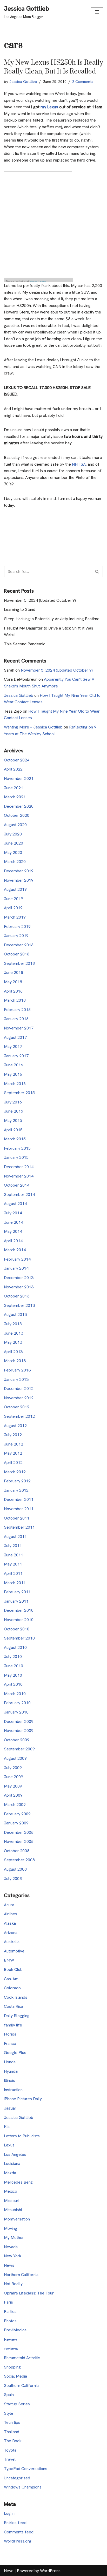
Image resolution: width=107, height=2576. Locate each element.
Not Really (13, 2284)
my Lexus (49, 107)
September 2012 (19, 1416)
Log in (9, 2513)
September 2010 (19, 1638)
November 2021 (19, 778)
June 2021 (14, 788)
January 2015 (16, 1157)
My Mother (14, 2237)
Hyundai (11, 2071)
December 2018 (19, 945)
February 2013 (17, 1370)
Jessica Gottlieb (23, 82)
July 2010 (13, 1657)
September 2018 (19, 963)
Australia (12, 1942)
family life (13, 2025)
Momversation (17, 2219)
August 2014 (15, 1204)
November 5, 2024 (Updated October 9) (40, 600)
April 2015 (13, 1130)
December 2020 (19, 806)
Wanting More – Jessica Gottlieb (33, 727)
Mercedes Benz (18, 2182)
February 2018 (17, 1010)
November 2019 (19, 880)
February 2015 (17, 1148)
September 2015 (19, 1093)
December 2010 (19, 1610)
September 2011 (19, 1527)
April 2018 (13, 991)
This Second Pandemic (25, 644)
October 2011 (17, 1518)
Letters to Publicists (22, 2136)
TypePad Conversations (26, 2469)
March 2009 (15, 1805)
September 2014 (19, 1195)
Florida (10, 2034)
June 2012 (14, 1444)
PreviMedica (15, 2330)
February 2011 (17, 1592)
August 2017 (15, 1037)
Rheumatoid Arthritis (22, 2358)
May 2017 (13, 1046)
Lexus (9, 2145)
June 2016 (14, 1065)
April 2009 (13, 1795)
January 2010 (16, 1712)
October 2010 (17, 1629)
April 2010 (13, 1684)
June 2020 (14, 843)
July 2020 (13, 834)
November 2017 (19, 1028)
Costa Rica (14, 2006)
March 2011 (15, 1583)
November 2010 (19, 1620)
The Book (13, 2441)
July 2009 (13, 1768)
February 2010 (17, 1703)
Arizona (11, 1933)
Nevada (11, 2247)
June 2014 (14, 1222)
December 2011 (19, 1499)
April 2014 (13, 1241)
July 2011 (13, 1546)
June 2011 (14, 1555)
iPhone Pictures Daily (23, 2099)
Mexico (11, 2191)
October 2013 (17, 1296)
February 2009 (17, 1814)
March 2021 (15, 797)
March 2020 (15, 862)
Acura (9, 1905)
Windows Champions (23, 2487)
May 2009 (13, 1786)
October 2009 (17, 1740)
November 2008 (19, 1841)
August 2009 (15, 1758)
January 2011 (16, 1601)
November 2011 (19, 1509)
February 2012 (17, 1481)
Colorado (12, 1988)
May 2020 (13, 852)
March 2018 (15, 1000)
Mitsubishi (13, 2210)
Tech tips (12, 2422)
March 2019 (15, 917)
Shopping (12, 2367)
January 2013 (16, 1379)
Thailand (12, 2432)
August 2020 (15, 825)
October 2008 (17, 1851)
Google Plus (15, 2053)
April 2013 (13, 1352)
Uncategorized (17, 2478)
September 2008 (19, 1860)
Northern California (21, 2275)
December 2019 (19, 871)
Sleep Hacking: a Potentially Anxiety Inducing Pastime (52, 619)
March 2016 (15, 1084)
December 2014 (19, 1167)
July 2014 (13, 1213)
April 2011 (13, 1573)
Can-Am (11, 1979)
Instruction (13, 2090)
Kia (7, 2127)
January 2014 (16, 1268)
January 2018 (16, 1019)
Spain (9, 2395)
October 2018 (17, 954)
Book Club (13, 1969)
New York (13, 2256)
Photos (10, 2321)
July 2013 (13, 1324)
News (9, 2265)
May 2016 (13, 1074)
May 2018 (13, 982)
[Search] (97, 571)
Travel (10, 2459)
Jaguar (10, 2108)
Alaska (10, 1923)
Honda (10, 2062)
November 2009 (19, 1731)
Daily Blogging (17, 2016)
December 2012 (19, 1389)
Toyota (10, 2450)
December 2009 (19, 1721)
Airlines (11, 1914)
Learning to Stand (20, 609)
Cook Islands (16, 1997)
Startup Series (17, 2404)
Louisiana (12, 2163)
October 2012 (17, 1407)
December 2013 (19, 1278)
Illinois (9, 2080)
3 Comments (83, 82)
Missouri (12, 2201)
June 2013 (14, 1333)
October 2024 (17, 760)
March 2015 (15, 1139)
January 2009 (16, 1823)
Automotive (14, 1951)
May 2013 (13, 1342)
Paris (8, 2302)
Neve (9, 2571)
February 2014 (17, 1259)
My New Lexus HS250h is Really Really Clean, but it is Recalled (53, 67)
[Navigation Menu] (97, 12)
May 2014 (13, 1231)
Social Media (15, 2376)
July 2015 (13, 1102)
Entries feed (15, 2523)
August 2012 (15, 1426)
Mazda (10, 2173)
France (10, 2043)
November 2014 (19, 1176)
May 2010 (13, 1675)
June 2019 (14, 899)
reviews (11, 2348)
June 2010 (14, 1666)
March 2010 (15, 1694)
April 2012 (13, 1463)
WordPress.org (18, 2541)
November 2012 (19, 1398)
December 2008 (19, 1832)
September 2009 (19, 1749)
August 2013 (15, 1314)
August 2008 (15, 1869)
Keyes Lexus (38, 281)
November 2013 (19, 1287)
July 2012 (13, 1435)
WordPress (50, 2571)
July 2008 (13, 1879)
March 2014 (15, 1250)
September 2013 (19, 1305)
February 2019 (17, 926)
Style (9, 2413)
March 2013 (15, 1361)
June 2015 (14, 1111)
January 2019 (16, 936)
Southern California (21, 2386)
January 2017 (16, 1056)
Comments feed (19, 2532)
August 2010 (15, 1647)
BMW (9, 1960)
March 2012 (15, 1472)
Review (11, 2339)
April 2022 (13, 769)
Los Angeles (15, 2154)
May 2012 (13, 1453)
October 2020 (17, 815)
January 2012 (16, 1490)
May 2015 (13, 1120)
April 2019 (13, 908)
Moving (11, 2228)
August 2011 (15, 1537)
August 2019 (15, 889)
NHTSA (79, 464)
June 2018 (14, 972)
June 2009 (14, 1777)
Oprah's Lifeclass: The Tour (29, 2293)
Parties (10, 2311)
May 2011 (13, 1564)
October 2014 (17, 1185)
